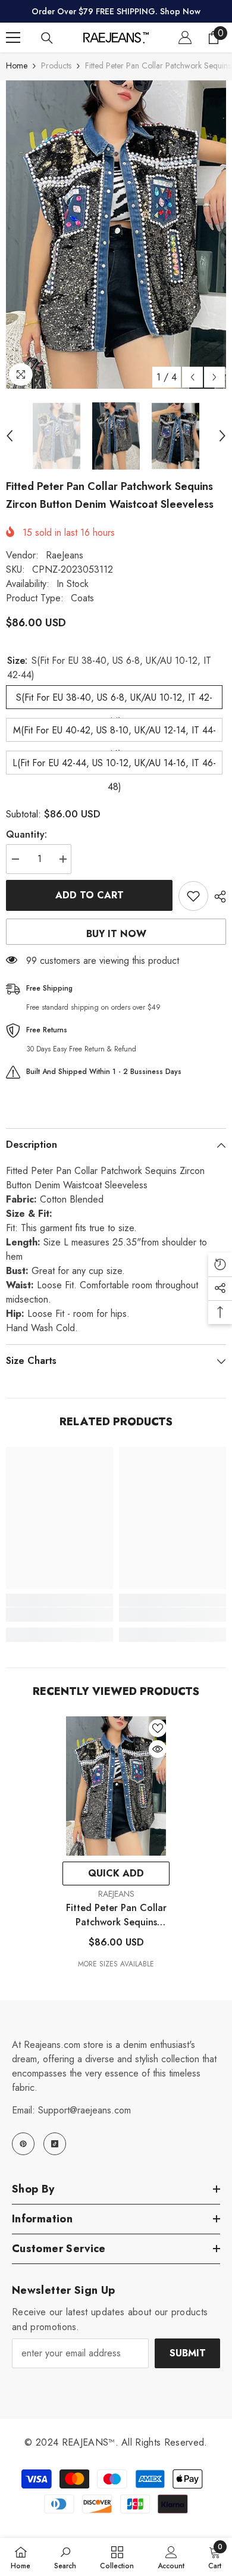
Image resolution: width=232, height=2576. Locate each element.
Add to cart (90, 895)
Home (17, 65)
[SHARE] (217, 897)
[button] (192, 377)
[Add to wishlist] (193, 896)
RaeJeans (65, 555)
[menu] (13, 38)
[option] (116, 234)
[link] (59, 1615)
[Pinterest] (23, 2144)
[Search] (47, 38)
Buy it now (116, 934)
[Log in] (185, 38)
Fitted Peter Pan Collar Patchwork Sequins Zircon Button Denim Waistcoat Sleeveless (116, 1915)
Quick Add (116, 1873)
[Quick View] (158, 1749)
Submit (188, 2353)
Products (56, 65)
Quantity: (26, 834)
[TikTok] (55, 2144)
